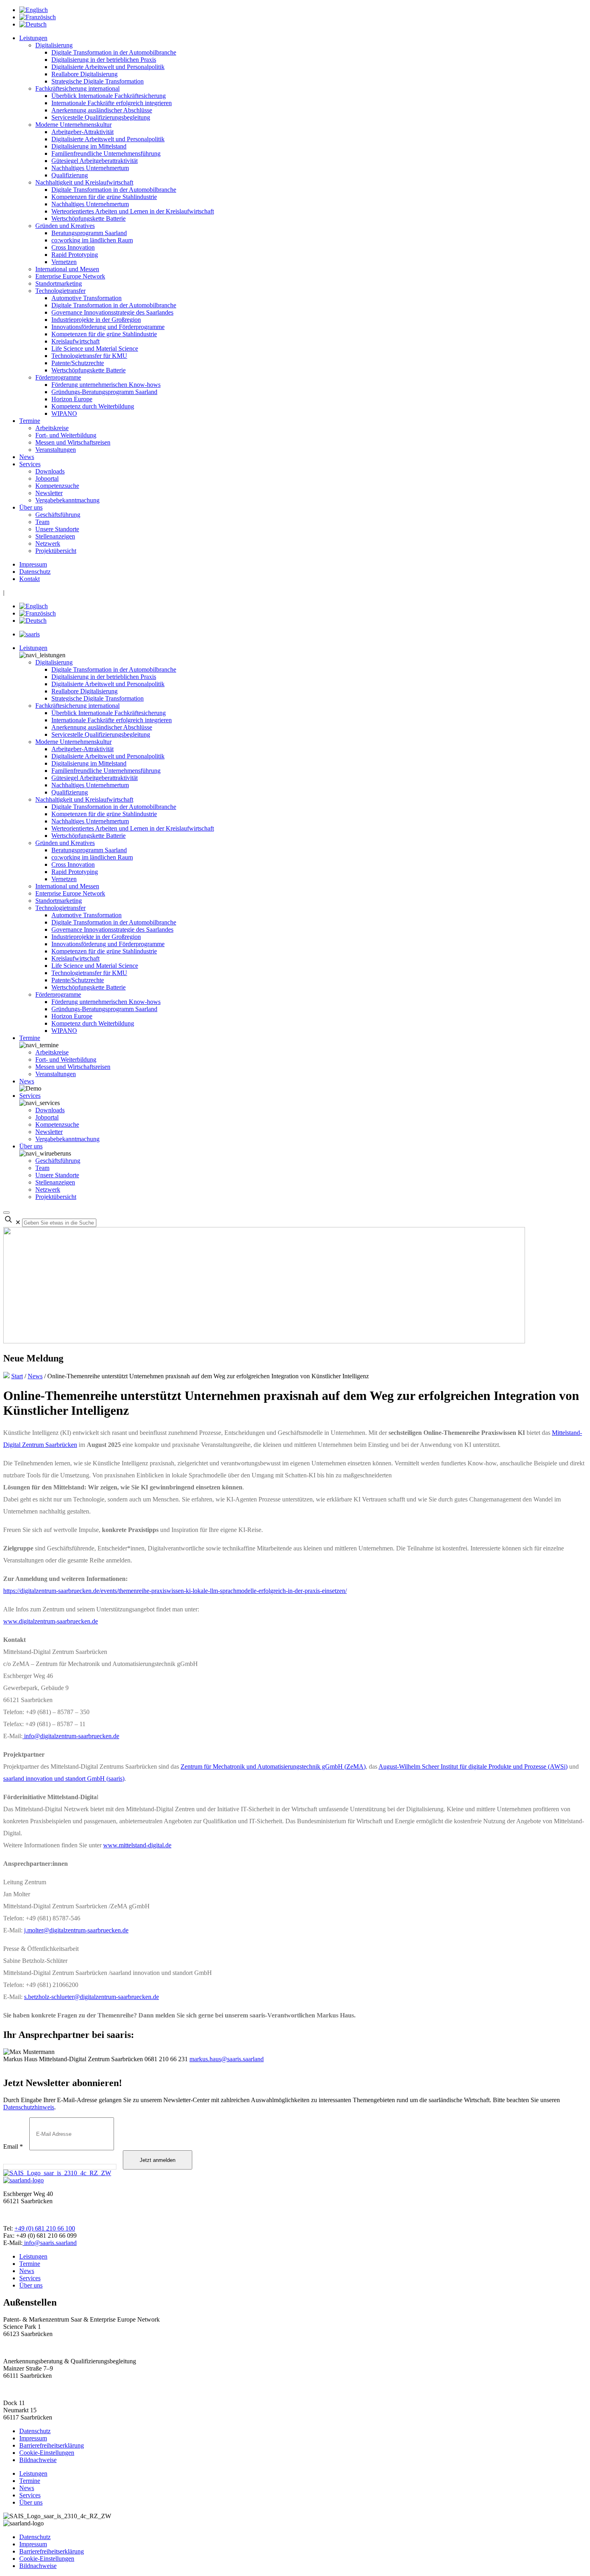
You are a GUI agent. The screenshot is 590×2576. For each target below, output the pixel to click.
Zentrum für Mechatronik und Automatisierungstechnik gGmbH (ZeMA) (273, 1766)
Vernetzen (64, 262)
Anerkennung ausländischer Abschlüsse (102, 110)
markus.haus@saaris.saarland (227, 2059)
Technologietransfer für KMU (89, 356)
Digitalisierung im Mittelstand (89, 146)
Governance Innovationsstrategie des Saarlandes (112, 312)
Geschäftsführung (58, 515)
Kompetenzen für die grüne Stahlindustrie (104, 197)
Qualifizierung (70, 175)
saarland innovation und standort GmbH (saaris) (64, 1779)
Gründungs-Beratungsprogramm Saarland (104, 392)
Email (13, 2146)
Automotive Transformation (86, 298)
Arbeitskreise (52, 428)
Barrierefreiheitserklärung (52, 2445)
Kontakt (29, 579)
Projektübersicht (56, 551)
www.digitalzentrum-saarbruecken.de (51, 1621)
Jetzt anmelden (158, 2160)
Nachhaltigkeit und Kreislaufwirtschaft (84, 182)
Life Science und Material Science (95, 348)
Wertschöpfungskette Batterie (88, 218)
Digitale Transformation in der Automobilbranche (114, 52)
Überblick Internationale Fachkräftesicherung (109, 96)
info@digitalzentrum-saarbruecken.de (71, 1736)
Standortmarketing (59, 283)
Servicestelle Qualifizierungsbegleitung (101, 117)
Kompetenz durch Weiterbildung (93, 406)
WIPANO (64, 413)
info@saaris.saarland (50, 2243)
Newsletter (49, 493)
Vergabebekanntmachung (67, 500)
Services (30, 464)
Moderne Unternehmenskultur (73, 125)
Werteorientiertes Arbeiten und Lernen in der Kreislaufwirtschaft (133, 211)
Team (42, 522)
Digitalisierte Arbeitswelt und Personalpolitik (108, 67)
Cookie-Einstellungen (47, 2453)
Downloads (50, 471)
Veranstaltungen (56, 450)
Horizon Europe (72, 399)
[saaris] (29, 634)
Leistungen (33, 38)
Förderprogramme (58, 377)
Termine (30, 421)
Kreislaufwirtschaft (75, 341)
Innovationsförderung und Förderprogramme (108, 327)
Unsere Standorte (57, 529)
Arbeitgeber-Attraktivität (82, 132)
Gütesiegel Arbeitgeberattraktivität (95, 161)
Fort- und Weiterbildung (66, 435)
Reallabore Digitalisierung (84, 74)
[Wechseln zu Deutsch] (33, 24)
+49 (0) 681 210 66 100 (45, 2228)
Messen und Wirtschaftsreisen (73, 442)
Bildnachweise (38, 2460)
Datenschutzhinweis (29, 2107)
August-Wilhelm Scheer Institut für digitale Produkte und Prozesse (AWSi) (473, 1766)
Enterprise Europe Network (70, 276)
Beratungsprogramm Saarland (89, 233)
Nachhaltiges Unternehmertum (90, 168)
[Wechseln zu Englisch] (34, 10)
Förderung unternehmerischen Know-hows (106, 385)
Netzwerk (48, 543)
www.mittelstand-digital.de (137, 1845)
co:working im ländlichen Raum (92, 240)
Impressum (33, 564)
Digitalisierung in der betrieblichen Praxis (104, 60)
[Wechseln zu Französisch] (38, 17)
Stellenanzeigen (55, 536)
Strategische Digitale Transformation (98, 81)
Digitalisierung (54, 45)
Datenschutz (35, 572)
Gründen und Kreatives (65, 226)
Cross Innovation (73, 247)
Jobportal (47, 478)
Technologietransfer (60, 291)
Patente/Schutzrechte (78, 363)
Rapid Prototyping (75, 255)
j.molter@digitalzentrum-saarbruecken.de (76, 1930)
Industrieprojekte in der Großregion (96, 320)
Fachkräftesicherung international (77, 88)
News (27, 457)
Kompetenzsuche (57, 486)
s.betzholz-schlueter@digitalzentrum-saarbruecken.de (92, 1997)
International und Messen (67, 269)
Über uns (31, 507)
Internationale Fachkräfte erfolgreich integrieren (112, 103)
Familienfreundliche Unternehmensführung (106, 153)
